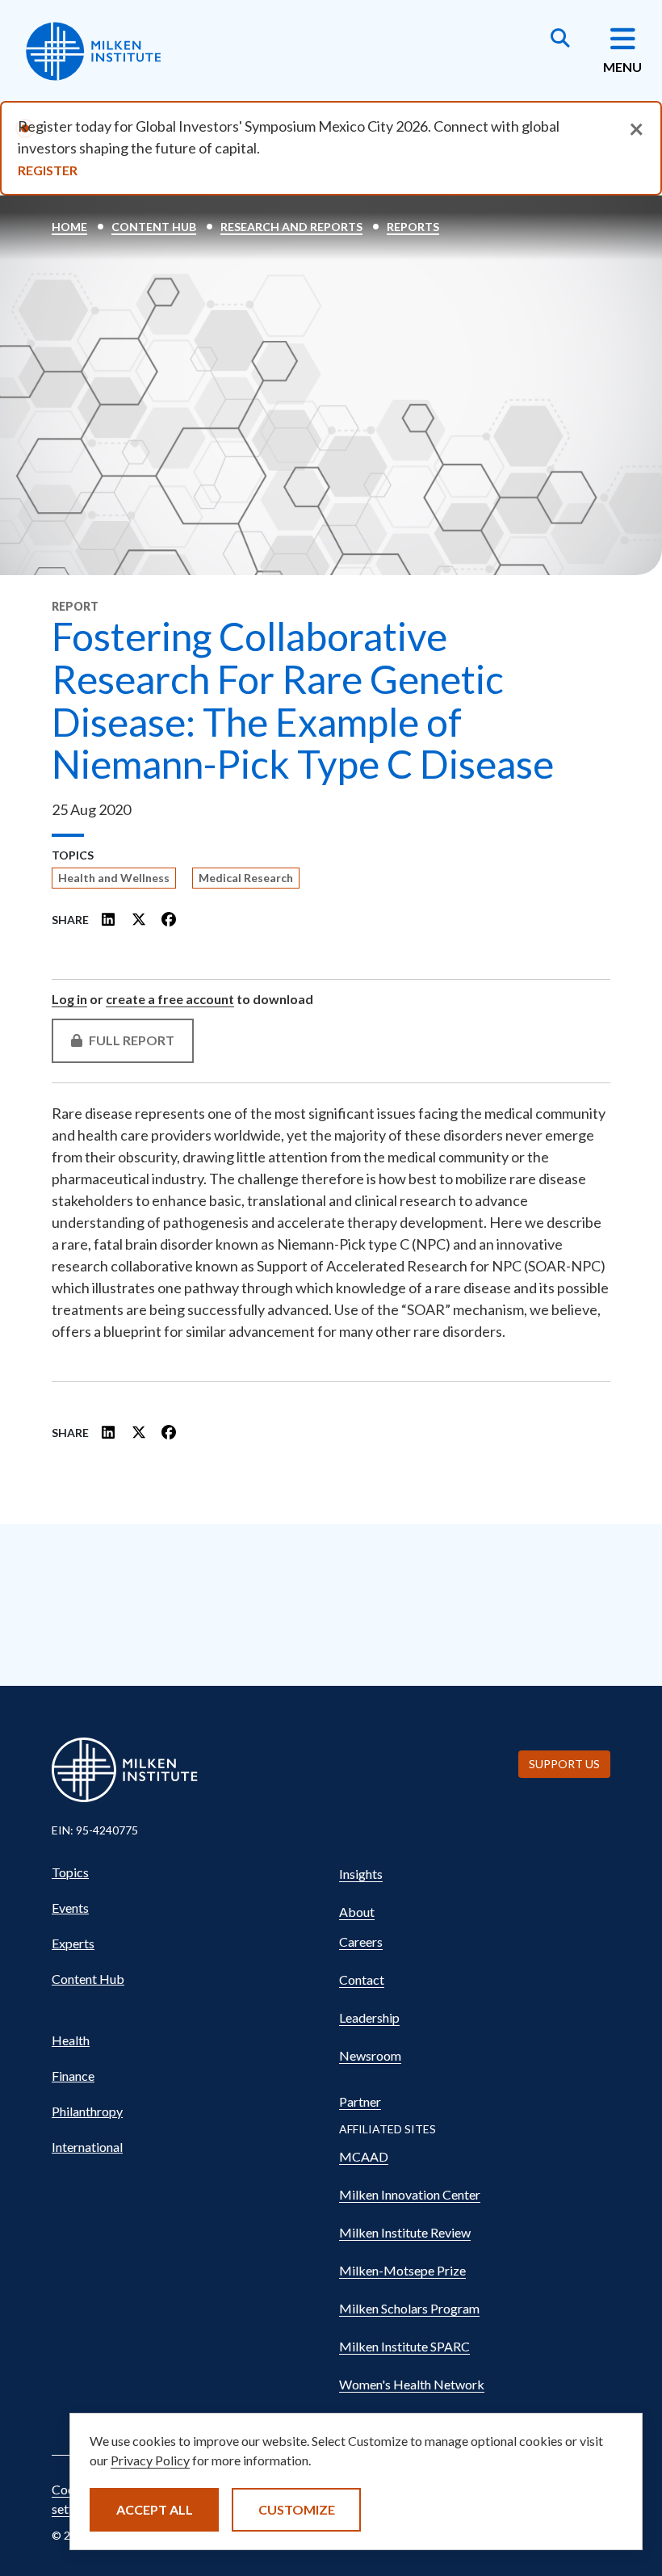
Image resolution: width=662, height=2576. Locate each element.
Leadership (369, 2017)
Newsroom (370, 2055)
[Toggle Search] (560, 40)
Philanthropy (87, 2111)
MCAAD (364, 2156)
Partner (360, 2101)
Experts (73, 1943)
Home (69, 227)
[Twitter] (139, 919)
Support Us (564, 1764)
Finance (73, 2076)
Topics (70, 1872)
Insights (361, 1874)
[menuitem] (187, 1872)
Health (71, 2040)
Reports (413, 227)
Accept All (155, 2509)
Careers (361, 1941)
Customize (297, 2509)
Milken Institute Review (405, 2232)
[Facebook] (169, 919)
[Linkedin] (109, 919)
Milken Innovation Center (410, 2194)
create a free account (170, 999)
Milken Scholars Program (409, 2308)
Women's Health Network (412, 2384)
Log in (69, 999)
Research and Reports (291, 227)
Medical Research (246, 878)
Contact (362, 1979)
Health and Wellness (114, 878)
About (357, 1912)
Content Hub (154, 227)
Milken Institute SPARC (404, 2346)
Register (48, 170)
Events (70, 1908)
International (87, 2147)
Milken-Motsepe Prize (402, 2270)
